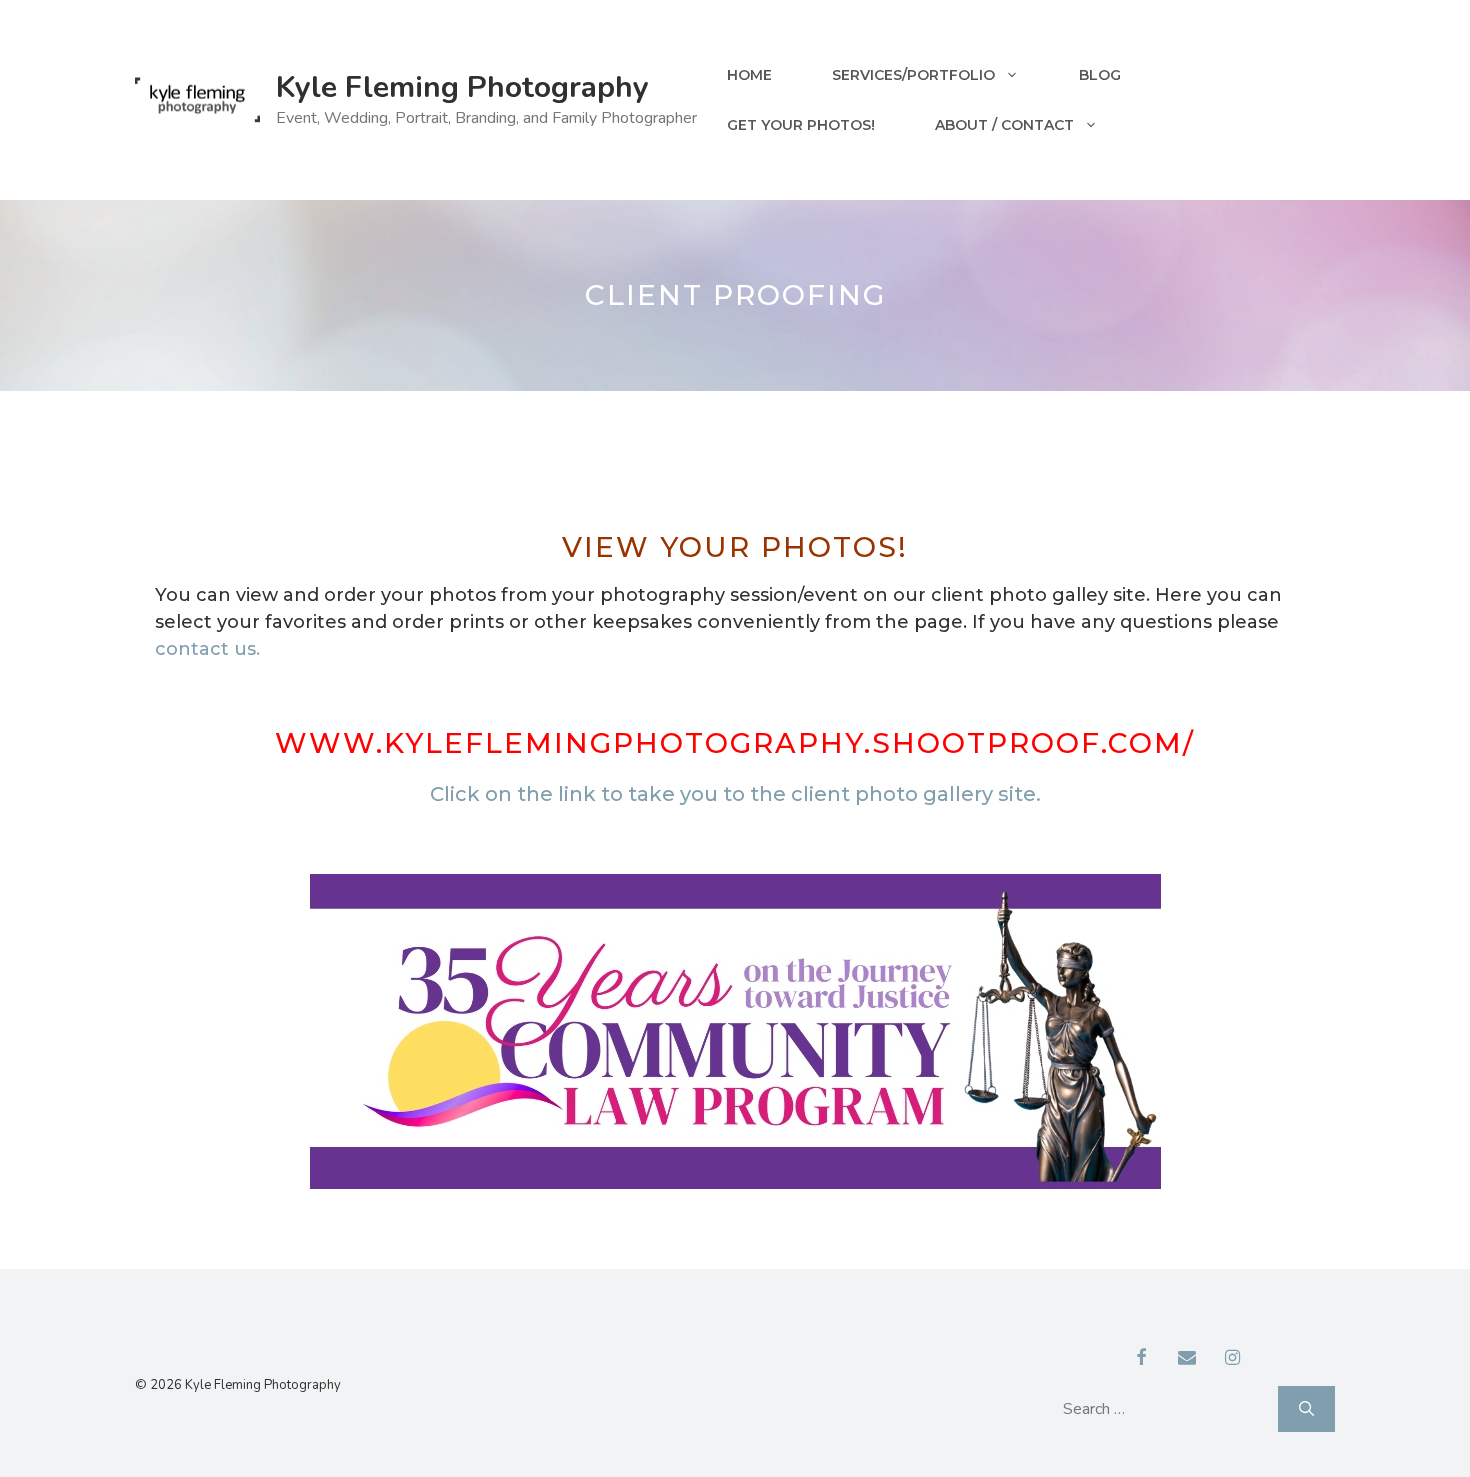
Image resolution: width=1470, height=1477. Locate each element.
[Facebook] (1142, 1359)
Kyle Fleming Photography (462, 87)
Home (749, 75)
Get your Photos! (801, 125)
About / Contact (1004, 125)
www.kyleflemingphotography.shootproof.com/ (735, 743)
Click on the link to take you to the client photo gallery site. (735, 794)
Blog (1100, 75)
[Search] (1306, 1409)
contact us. (207, 649)
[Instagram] (1233, 1359)
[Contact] (1187, 1359)
